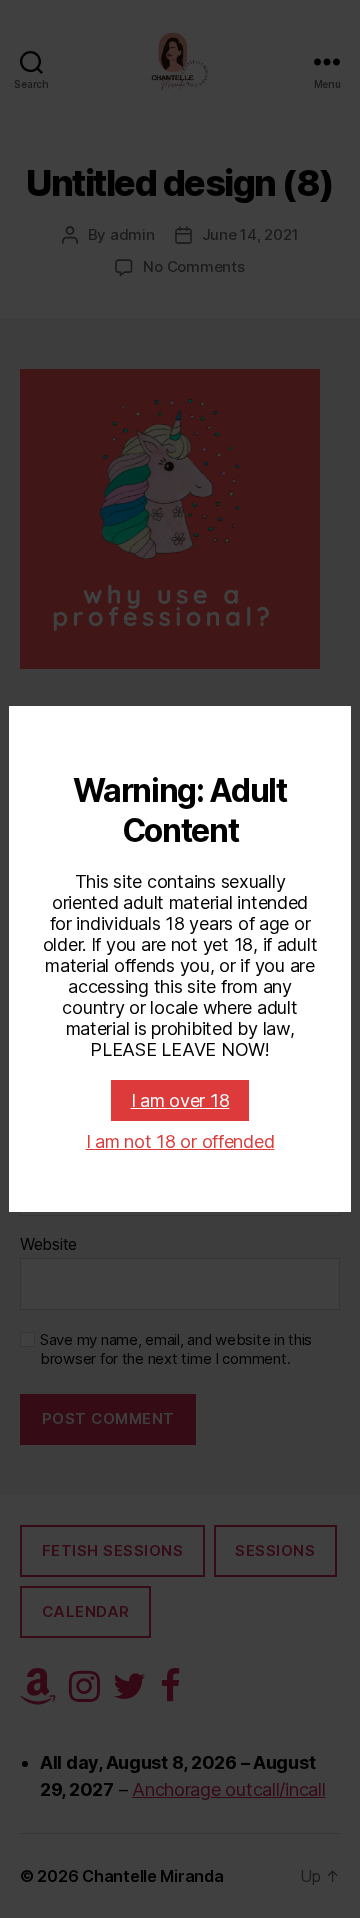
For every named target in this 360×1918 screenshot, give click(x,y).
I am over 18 (180, 1100)
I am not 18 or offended (180, 1141)
